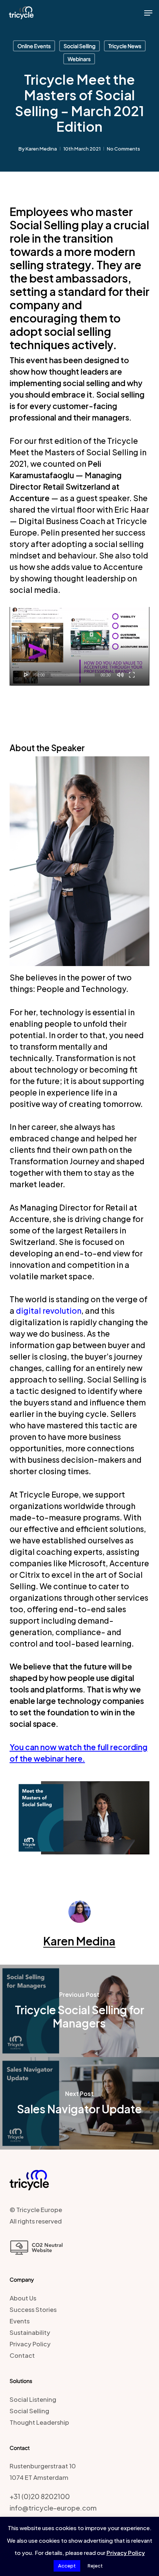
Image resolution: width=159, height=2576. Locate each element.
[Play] (26, 675)
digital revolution (49, 1311)
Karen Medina (41, 149)
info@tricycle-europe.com (53, 2508)
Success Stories (33, 2310)
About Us (23, 2298)
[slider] (73, 675)
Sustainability (30, 2332)
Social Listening (33, 2399)
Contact (22, 2355)
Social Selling (79, 46)
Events (20, 2321)
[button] (148, 13)
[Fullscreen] (132, 675)
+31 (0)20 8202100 (40, 2496)
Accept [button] (67, 2566)
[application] (79, 646)
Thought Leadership (39, 2422)
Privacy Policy (30, 2344)
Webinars (79, 59)
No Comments (124, 149)
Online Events (34, 46)
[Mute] (120, 675)
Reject (95, 2566)
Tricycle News (125, 46)
